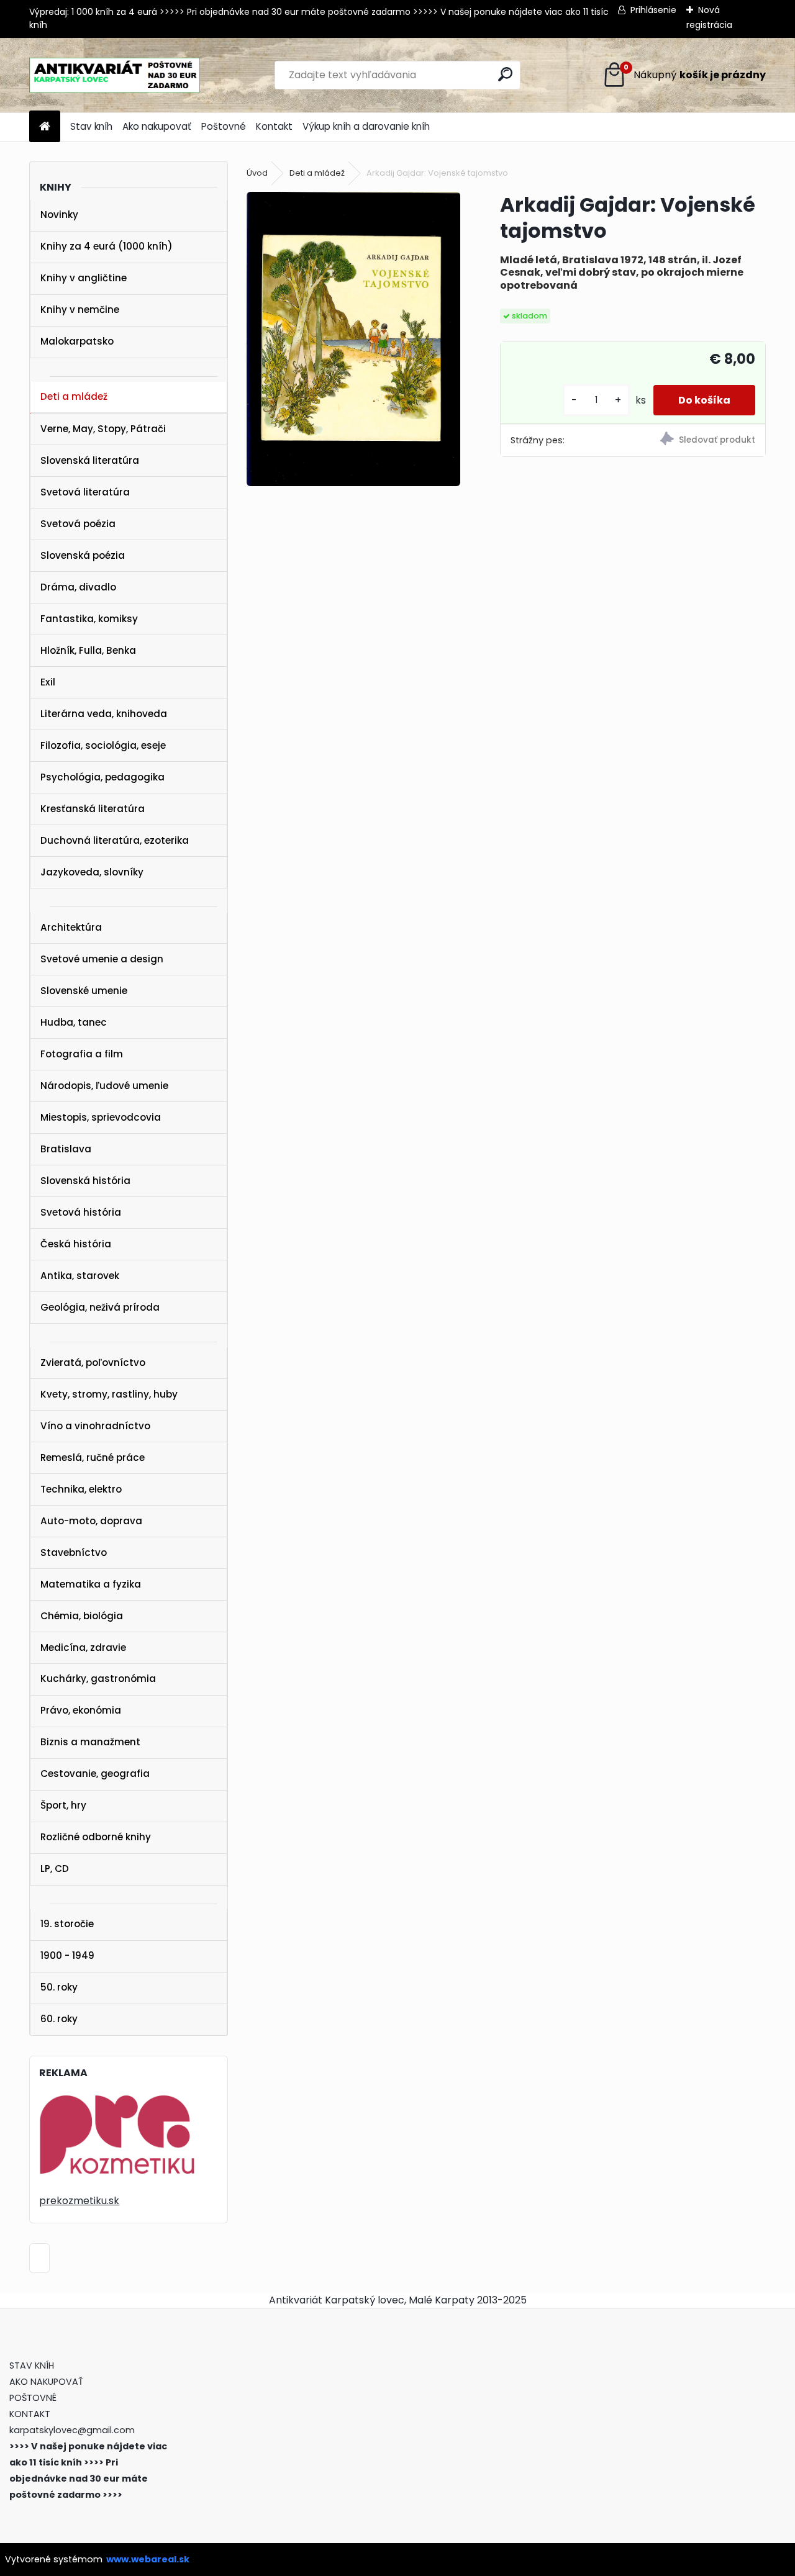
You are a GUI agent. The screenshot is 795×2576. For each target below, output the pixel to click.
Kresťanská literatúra (93, 809)
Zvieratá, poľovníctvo (93, 1363)
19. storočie (67, 1924)
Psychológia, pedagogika (102, 777)
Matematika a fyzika (91, 1584)
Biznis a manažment (90, 1742)
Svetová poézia (78, 524)
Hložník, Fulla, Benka (88, 650)
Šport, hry (63, 1805)
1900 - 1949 (67, 1955)
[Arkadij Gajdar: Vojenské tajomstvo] (353, 339)
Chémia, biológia (82, 1616)
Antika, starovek (80, 1276)
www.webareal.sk (148, 2559)
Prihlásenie (653, 10)
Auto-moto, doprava (91, 1521)
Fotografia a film (82, 1054)
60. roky (59, 2019)
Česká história (76, 1244)
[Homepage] (45, 127)
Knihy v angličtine (84, 278)
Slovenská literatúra (90, 460)
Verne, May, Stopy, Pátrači (103, 429)
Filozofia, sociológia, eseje (103, 745)
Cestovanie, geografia (95, 1774)
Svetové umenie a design (102, 959)
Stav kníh (91, 126)
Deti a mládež (74, 396)
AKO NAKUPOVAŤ (46, 2382)
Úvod (257, 173)
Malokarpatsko (77, 341)
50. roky (59, 1987)
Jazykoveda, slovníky (92, 872)
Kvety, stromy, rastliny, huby (109, 1394)
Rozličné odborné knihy (96, 1837)
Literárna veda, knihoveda (104, 714)
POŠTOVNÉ (33, 2398)
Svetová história (81, 1212)
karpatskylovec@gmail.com (72, 2430)
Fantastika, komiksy (89, 619)
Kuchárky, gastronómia (98, 1679)
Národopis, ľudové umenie (104, 1086)
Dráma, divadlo (78, 587)
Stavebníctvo (74, 1552)
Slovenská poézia (83, 555)
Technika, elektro (81, 1489)
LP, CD (55, 1869)
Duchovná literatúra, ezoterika (115, 840)
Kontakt (274, 126)
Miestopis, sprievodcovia (101, 1117)
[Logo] (115, 75)
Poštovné (224, 126)
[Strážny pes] (699, 441)
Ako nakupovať (157, 126)
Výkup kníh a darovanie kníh (366, 126)
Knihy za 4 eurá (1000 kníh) (107, 246)
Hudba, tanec (74, 1022)
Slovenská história (85, 1181)
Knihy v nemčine (80, 310)
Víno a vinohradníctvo (95, 1426)
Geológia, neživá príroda (100, 1307)
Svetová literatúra (85, 492)
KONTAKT (30, 2414)
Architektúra (71, 927)
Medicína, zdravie (83, 1647)
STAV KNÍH (33, 2366)
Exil (48, 682)
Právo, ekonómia (81, 1710)
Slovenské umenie (84, 991)
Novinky (59, 215)
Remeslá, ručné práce (93, 1457)
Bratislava (66, 1149)
